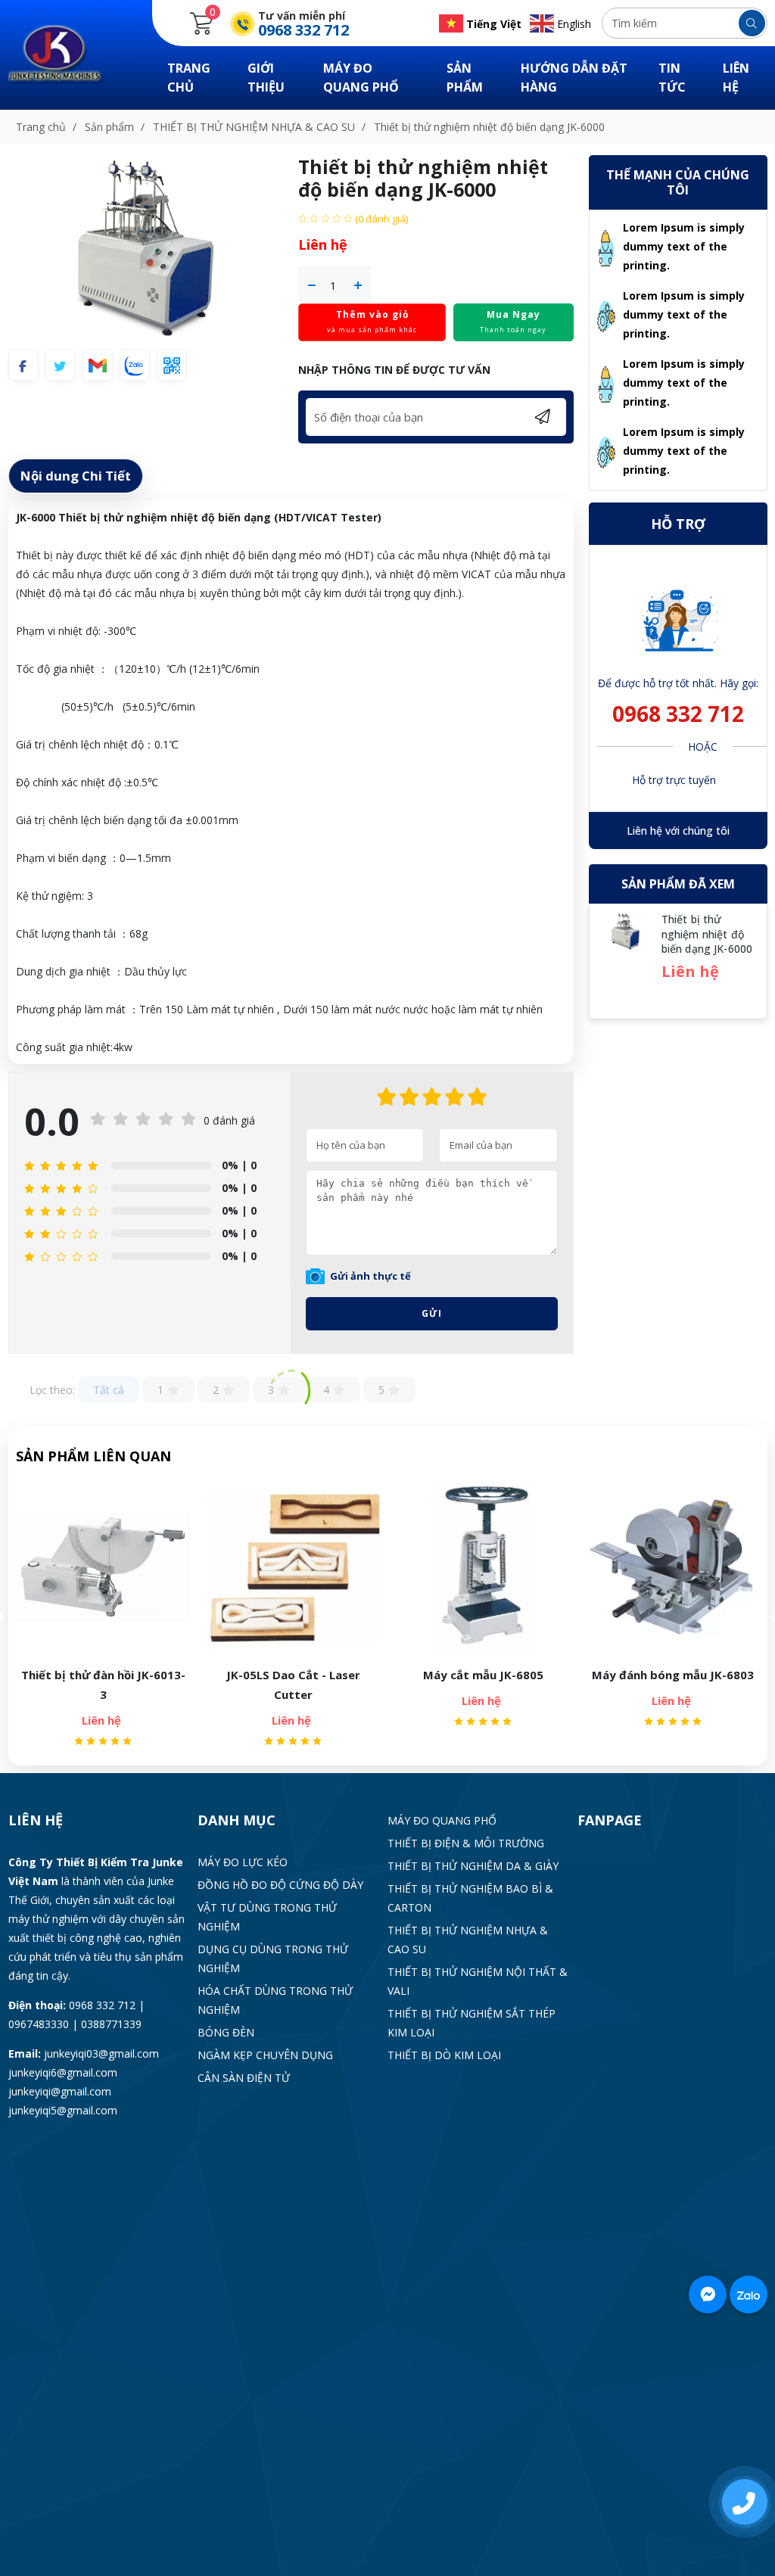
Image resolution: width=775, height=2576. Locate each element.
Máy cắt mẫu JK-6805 (295, 1675)
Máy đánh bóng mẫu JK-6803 (484, 1675)
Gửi (432, 1313)
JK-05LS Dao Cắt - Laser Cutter (105, 1685)
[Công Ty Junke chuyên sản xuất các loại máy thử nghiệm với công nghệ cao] (65, 53)
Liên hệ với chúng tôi (678, 831)
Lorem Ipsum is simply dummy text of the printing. (684, 246)
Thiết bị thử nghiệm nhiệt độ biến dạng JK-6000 (707, 934)
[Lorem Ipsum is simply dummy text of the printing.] (606, 247)
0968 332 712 (678, 714)
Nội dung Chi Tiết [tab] (76, 476)
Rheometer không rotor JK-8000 (675, 1685)
